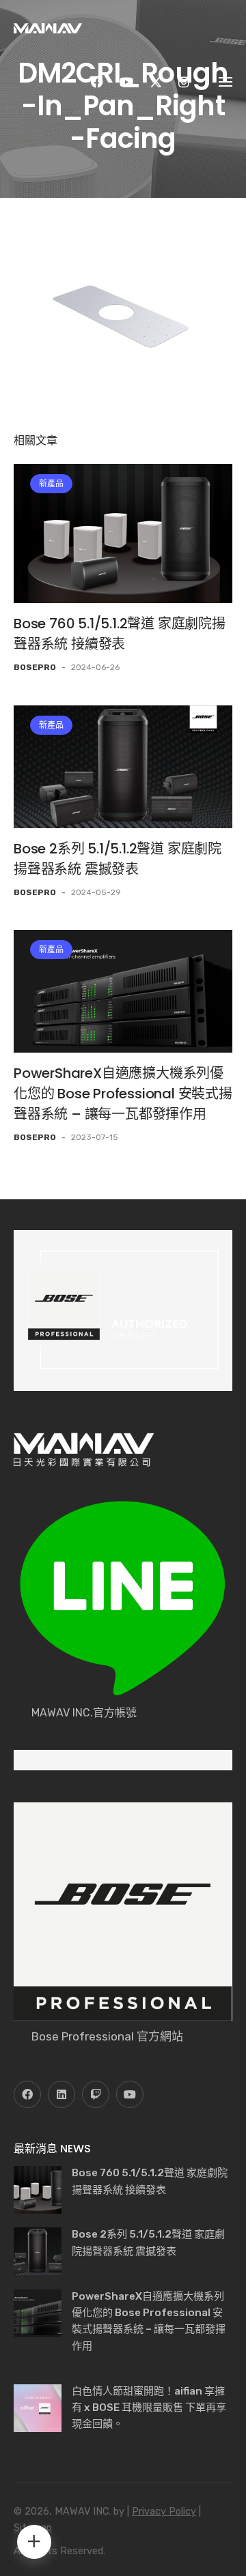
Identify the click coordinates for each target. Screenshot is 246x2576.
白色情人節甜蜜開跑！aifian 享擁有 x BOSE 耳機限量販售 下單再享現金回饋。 (149, 2408)
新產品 (51, 484)
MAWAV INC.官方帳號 (84, 1713)
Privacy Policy (164, 2512)
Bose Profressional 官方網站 (107, 2036)
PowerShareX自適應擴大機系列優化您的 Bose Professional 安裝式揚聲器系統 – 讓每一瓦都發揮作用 (123, 1094)
